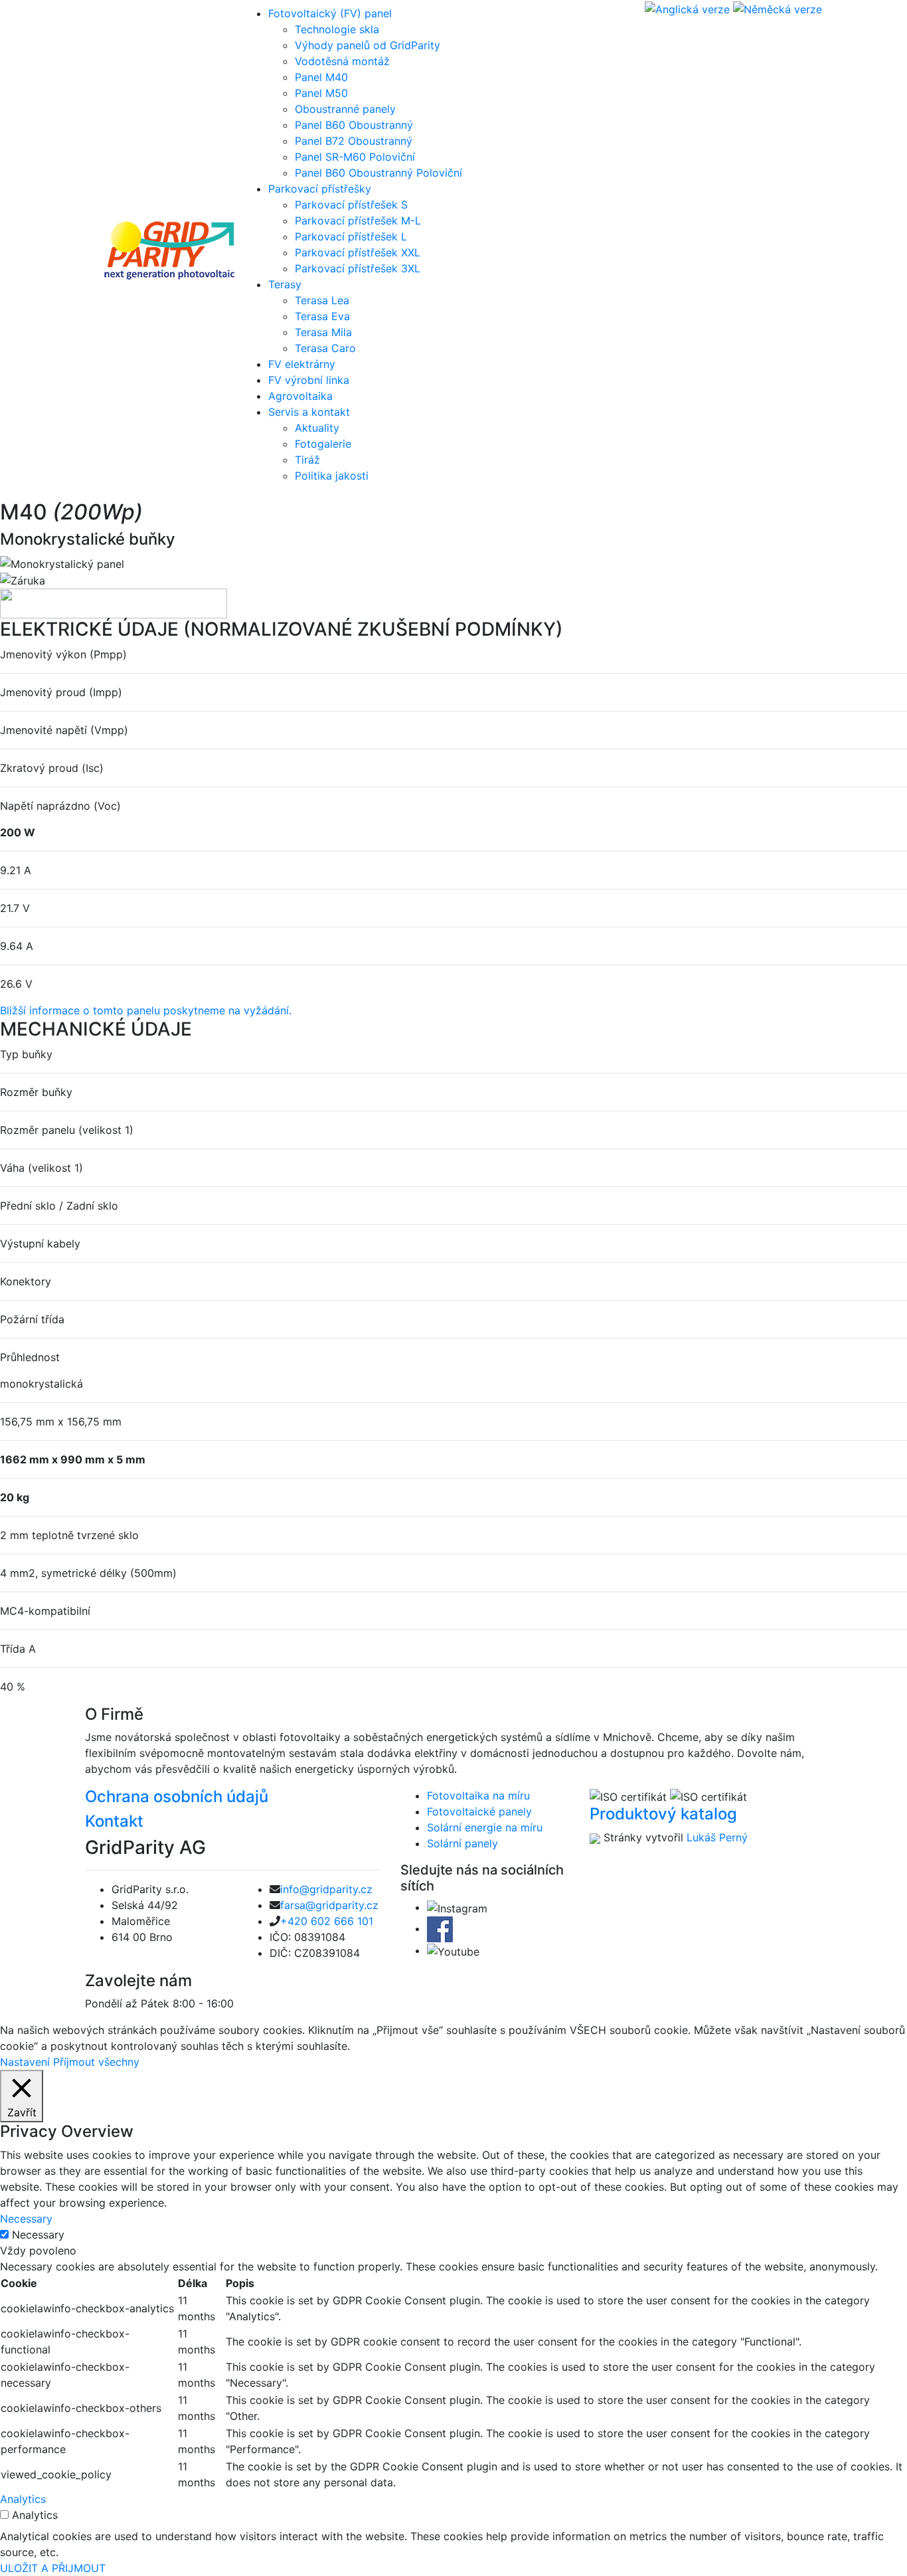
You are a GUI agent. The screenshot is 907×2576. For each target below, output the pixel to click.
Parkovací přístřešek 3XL (358, 268)
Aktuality (317, 428)
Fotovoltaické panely (479, 1811)
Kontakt (114, 1821)
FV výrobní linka (309, 380)
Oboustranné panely (345, 109)
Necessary (38, 2235)
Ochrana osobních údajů (177, 1796)
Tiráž (307, 460)
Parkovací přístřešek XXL (358, 252)
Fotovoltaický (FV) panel (330, 13)
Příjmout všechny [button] (96, 2062)
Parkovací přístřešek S (351, 205)
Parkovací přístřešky (320, 189)
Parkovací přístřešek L (351, 236)
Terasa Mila (323, 332)
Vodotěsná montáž (342, 61)
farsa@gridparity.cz (329, 1905)
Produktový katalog (663, 1814)
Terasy (285, 284)
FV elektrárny (302, 364)
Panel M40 (321, 77)
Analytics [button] (23, 2499)
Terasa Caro (325, 348)
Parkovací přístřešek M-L (358, 221)
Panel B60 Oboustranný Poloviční (378, 173)
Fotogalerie (323, 444)
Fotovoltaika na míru (478, 1795)
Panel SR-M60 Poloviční (355, 157)
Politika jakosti (332, 476)
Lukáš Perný (717, 1837)
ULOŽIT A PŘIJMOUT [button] (53, 2568)
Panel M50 (321, 93)
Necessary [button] (26, 2219)
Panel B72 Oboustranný (354, 141)
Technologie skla (337, 29)
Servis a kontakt (309, 412)
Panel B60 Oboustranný (354, 125)
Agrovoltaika (300, 396)
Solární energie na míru (485, 1827)
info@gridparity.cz (326, 1889)
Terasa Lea (322, 300)
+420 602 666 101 (327, 1921)
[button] (146, 1010)
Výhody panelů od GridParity (368, 45)
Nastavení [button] (25, 2062)
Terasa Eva (322, 316)
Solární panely (462, 1843)
